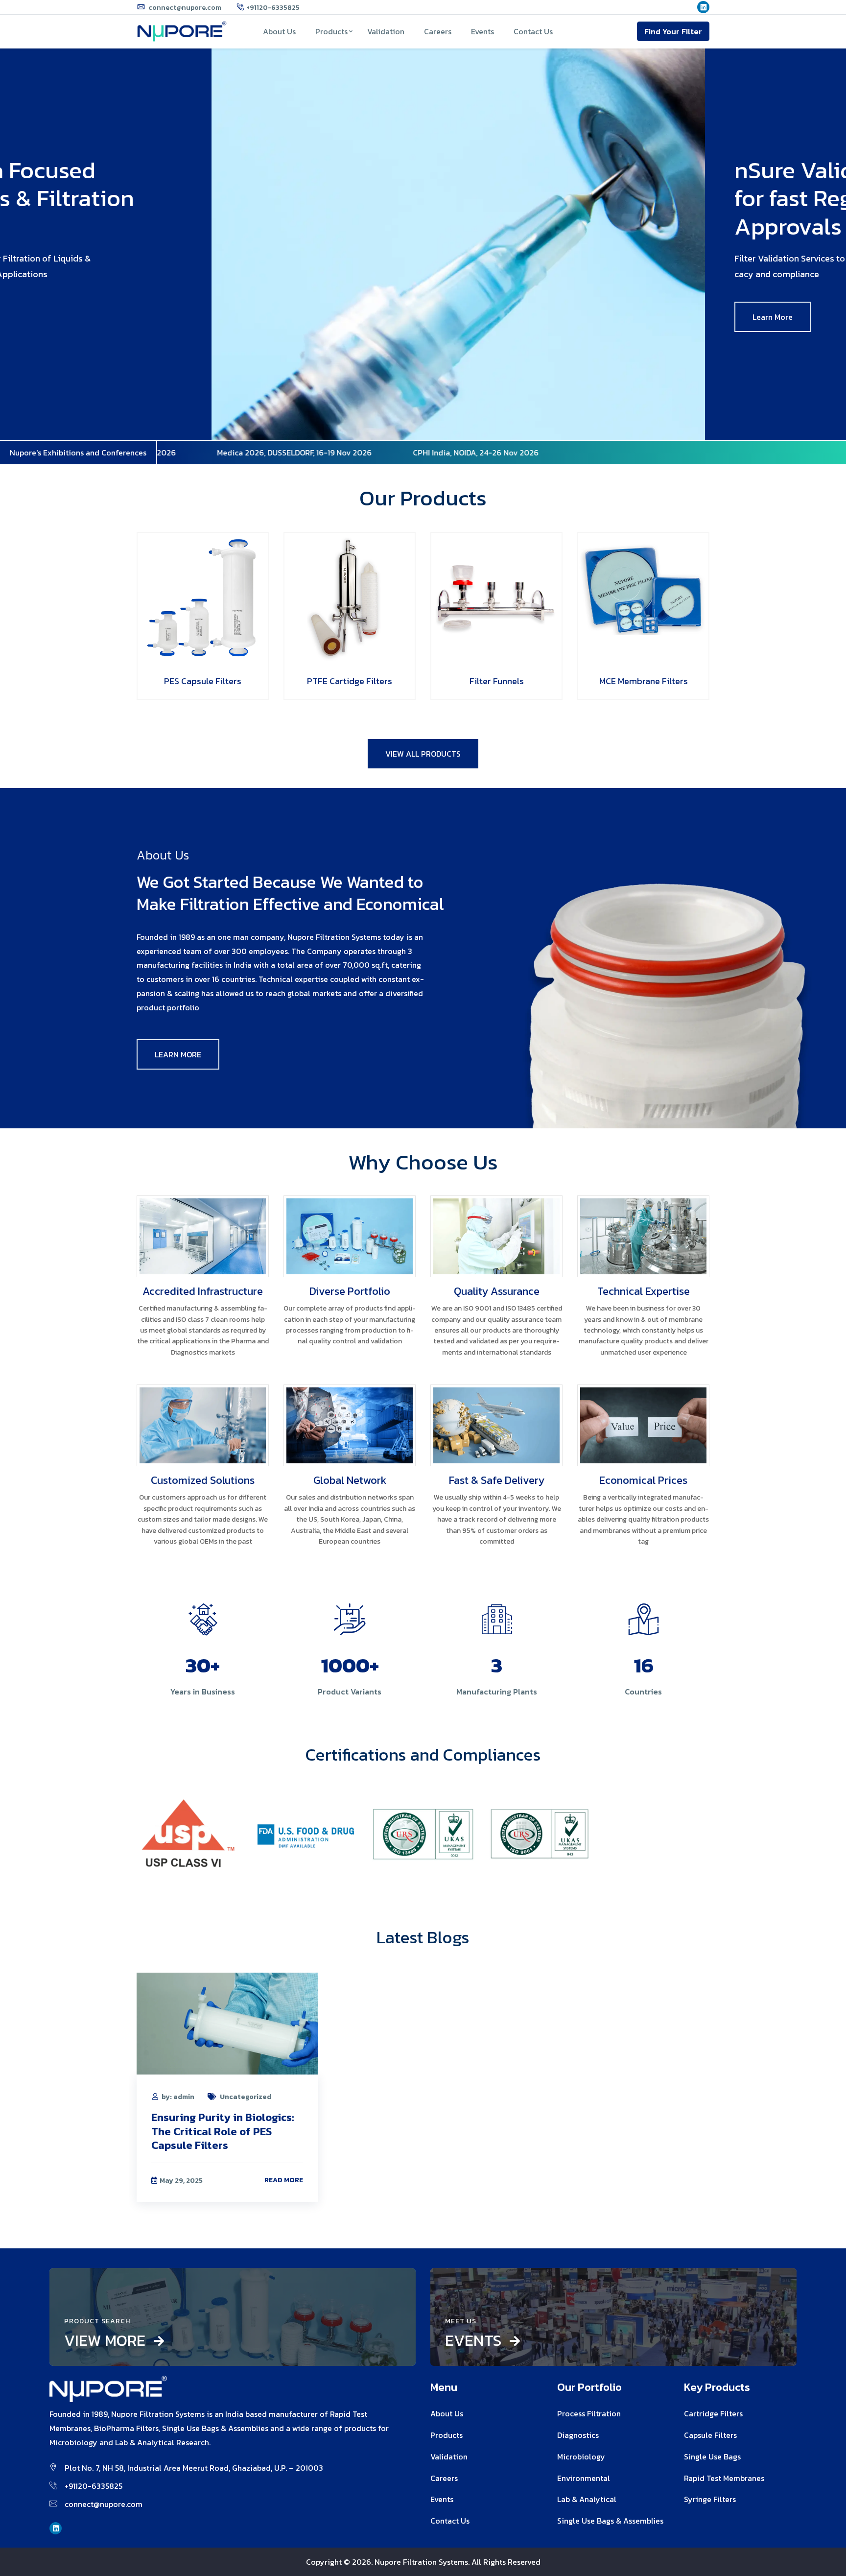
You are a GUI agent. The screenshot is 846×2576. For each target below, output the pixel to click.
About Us (279, 31)
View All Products (423, 754)
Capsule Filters (710, 2435)
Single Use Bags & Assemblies (610, 2521)
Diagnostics (578, 2435)
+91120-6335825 (273, 8)
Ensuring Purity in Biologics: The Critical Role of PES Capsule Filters (223, 2131)
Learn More (68, 317)
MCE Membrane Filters (644, 681)
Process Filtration (589, 2413)
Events (482, 31)
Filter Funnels (497, 681)
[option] (423, 244)
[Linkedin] (703, 8)
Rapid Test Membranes (724, 2478)
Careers (438, 31)
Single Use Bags (712, 2457)
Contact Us (533, 31)
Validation (386, 31)
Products (331, 31)
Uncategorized (246, 2097)
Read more (284, 2180)
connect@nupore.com (184, 8)
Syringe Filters (710, 2499)
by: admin (178, 2097)
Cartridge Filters (713, 2413)
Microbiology (581, 2457)
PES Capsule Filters (203, 681)
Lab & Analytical (587, 2499)
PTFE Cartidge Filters (350, 681)
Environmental (584, 2478)
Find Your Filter (673, 31)
